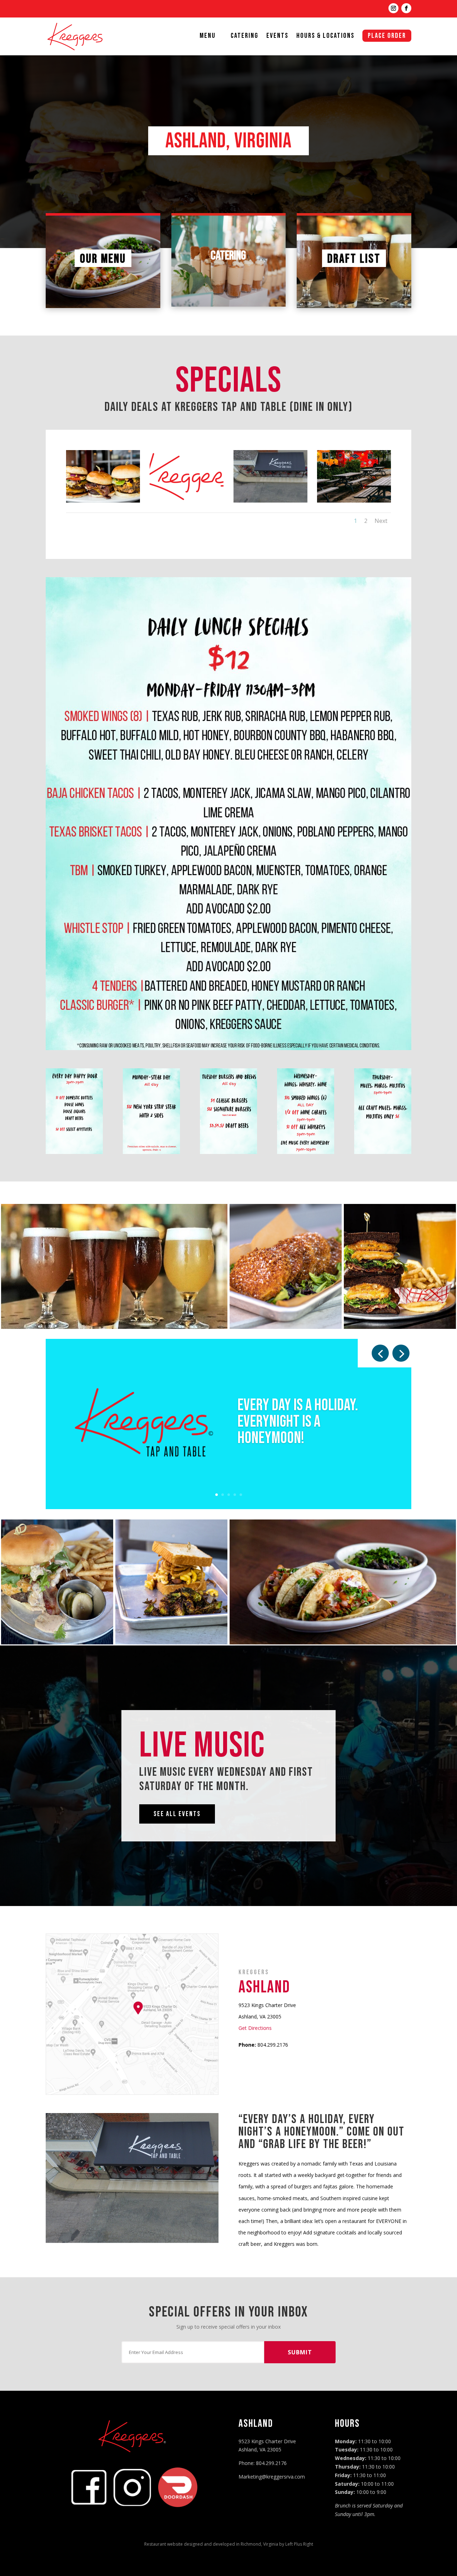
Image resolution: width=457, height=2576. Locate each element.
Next (381, 521)
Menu (208, 37)
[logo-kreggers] (187, 501)
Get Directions (255, 2028)
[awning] (270, 501)
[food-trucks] (354, 501)
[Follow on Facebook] (406, 8)
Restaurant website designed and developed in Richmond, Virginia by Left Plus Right (229, 2544)
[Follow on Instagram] (393, 8)
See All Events (177, 1814)
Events (277, 37)
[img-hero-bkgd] (103, 501)
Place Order (387, 36)
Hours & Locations (325, 37)
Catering (245, 37)
